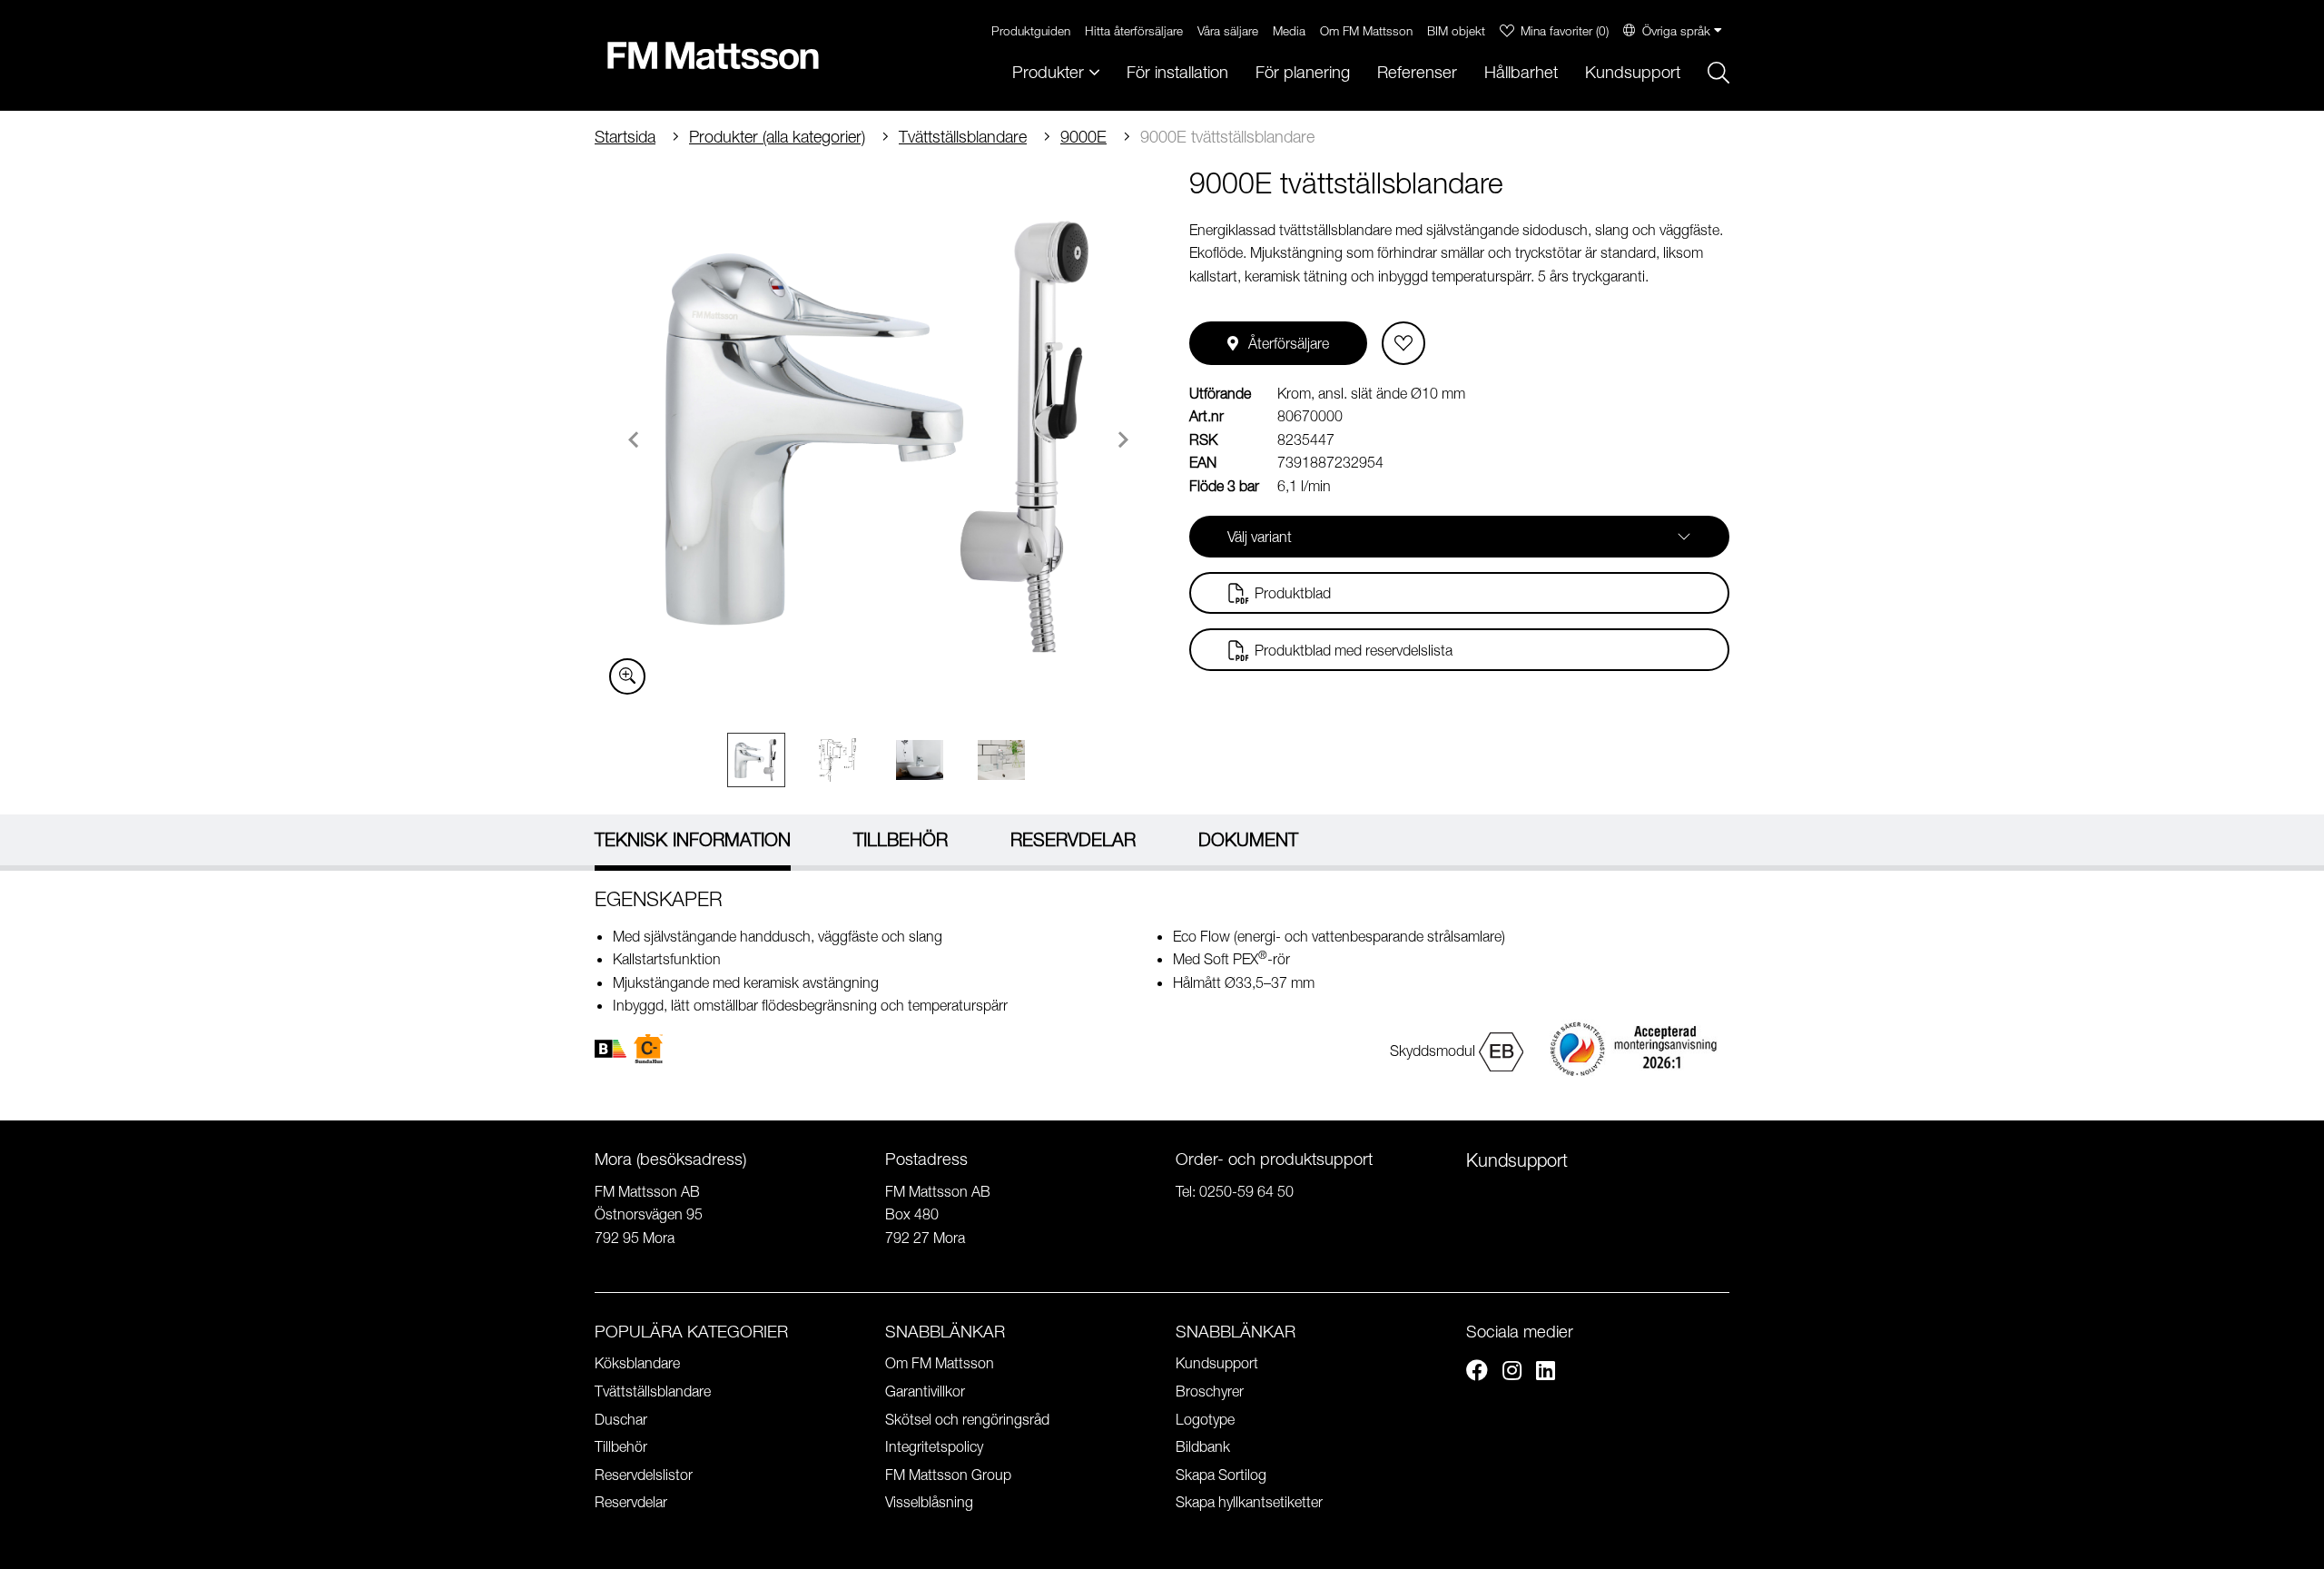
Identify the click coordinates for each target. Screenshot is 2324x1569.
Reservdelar (631, 1502)
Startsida (625, 137)
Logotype (1205, 1419)
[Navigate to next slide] (1123, 439)
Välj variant (1260, 537)
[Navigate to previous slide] (634, 439)
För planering (1303, 72)
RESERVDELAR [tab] (1073, 839)
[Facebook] (1477, 1373)
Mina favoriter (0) (1565, 30)
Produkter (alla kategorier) (777, 137)
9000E (1083, 137)
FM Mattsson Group (948, 1475)
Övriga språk (1676, 30)
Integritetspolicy (934, 1446)
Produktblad (1293, 593)
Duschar (621, 1419)
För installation (1177, 72)
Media (1289, 30)
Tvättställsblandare (963, 137)
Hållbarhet (1521, 72)
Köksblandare (637, 1363)
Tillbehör (621, 1446)
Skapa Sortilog (1221, 1475)
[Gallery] (878, 437)
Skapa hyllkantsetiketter (1249, 1502)
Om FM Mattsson (1366, 30)
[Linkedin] (1546, 1373)
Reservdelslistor (644, 1475)
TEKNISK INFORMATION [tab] (693, 839)
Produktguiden (1031, 30)
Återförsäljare (1289, 343)
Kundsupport (1633, 72)
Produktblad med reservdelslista (1354, 650)
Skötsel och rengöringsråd (967, 1419)
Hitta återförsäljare (1134, 30)
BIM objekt (1456, 30)
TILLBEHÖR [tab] (901, 839)
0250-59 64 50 (1246, 1191)
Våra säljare (1228, 30)
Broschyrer (1210, 1391)
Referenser (1417, 72)
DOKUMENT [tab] (1248, 839)
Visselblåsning (929, 1502)
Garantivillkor (925, 1391)
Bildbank (1203, 1446)
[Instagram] (1512, 1373)
